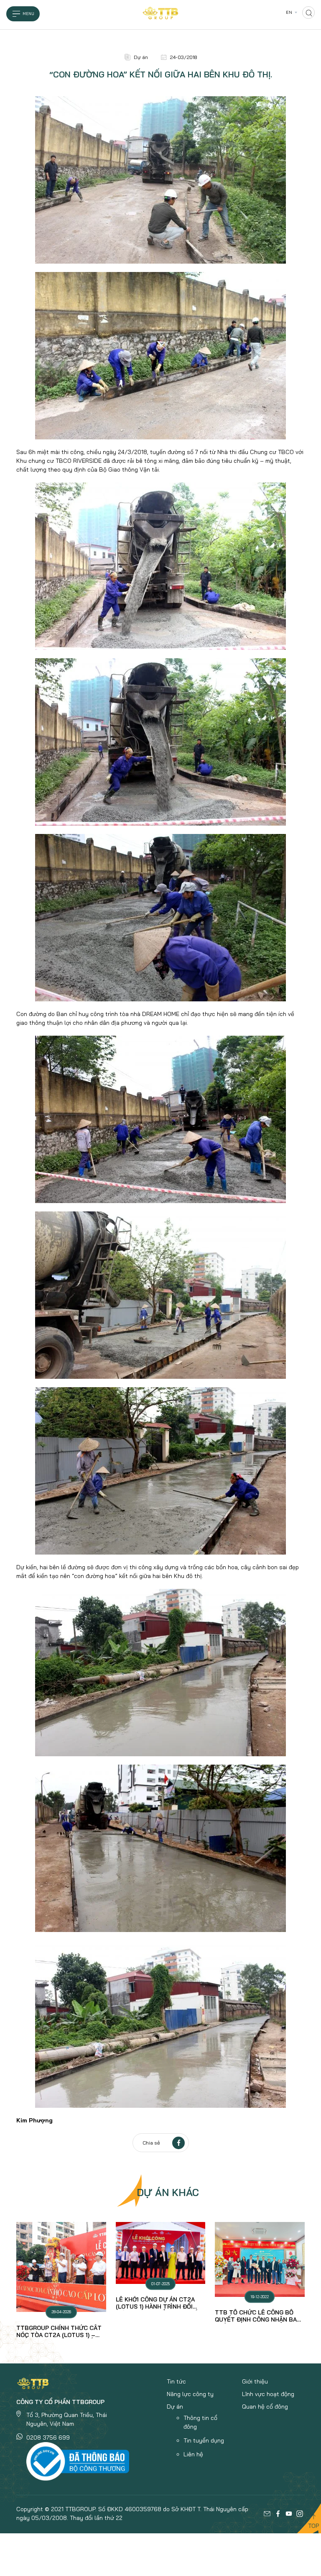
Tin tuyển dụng (204, 2440)
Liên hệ (193, 2454)
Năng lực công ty (190, 2394)
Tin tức (176, 2381)
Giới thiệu (255, 2381)
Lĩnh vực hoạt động (268, 2394)
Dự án (175, 2407)
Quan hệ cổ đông (265, 2407)
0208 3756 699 (48, 2437)
